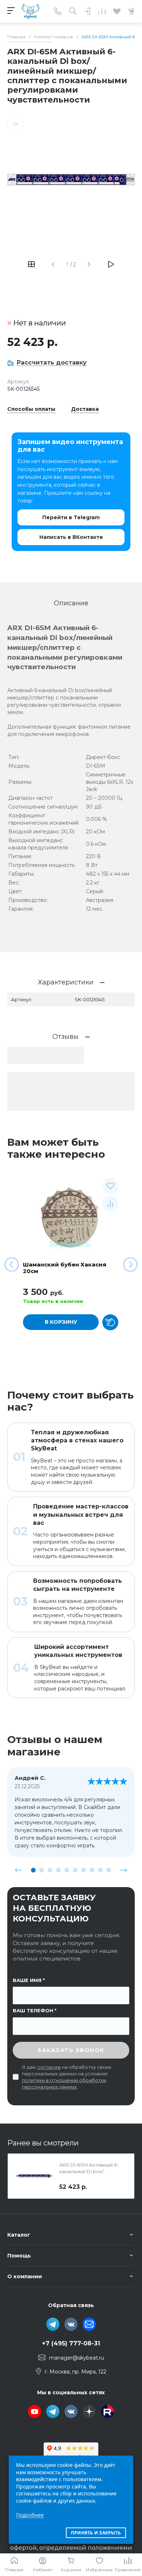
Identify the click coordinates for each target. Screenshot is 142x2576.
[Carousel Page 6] (75, 1870)
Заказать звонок (71, 2050)
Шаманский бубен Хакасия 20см (65, 1268)
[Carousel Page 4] (58, 1870)
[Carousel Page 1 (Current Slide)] (33, 1870)
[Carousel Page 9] (100, 1870)
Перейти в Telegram (71, 517)
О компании (25, 2276)
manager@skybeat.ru (77, 2358)
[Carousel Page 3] (50, 1870)
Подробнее (30, 2515)
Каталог (19, 2235)
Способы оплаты (31, 409)
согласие (49, 2067)
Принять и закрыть (96, 2533)
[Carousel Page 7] (84, 1870)
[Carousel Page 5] (67, 1870)
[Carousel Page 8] (92, 1870)
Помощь (19, 2256)
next (123, 1870)
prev (19, 1870)
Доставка (85, 409)
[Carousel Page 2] (42, 1870)
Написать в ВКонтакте (71, 537)
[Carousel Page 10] (109, 1870)
